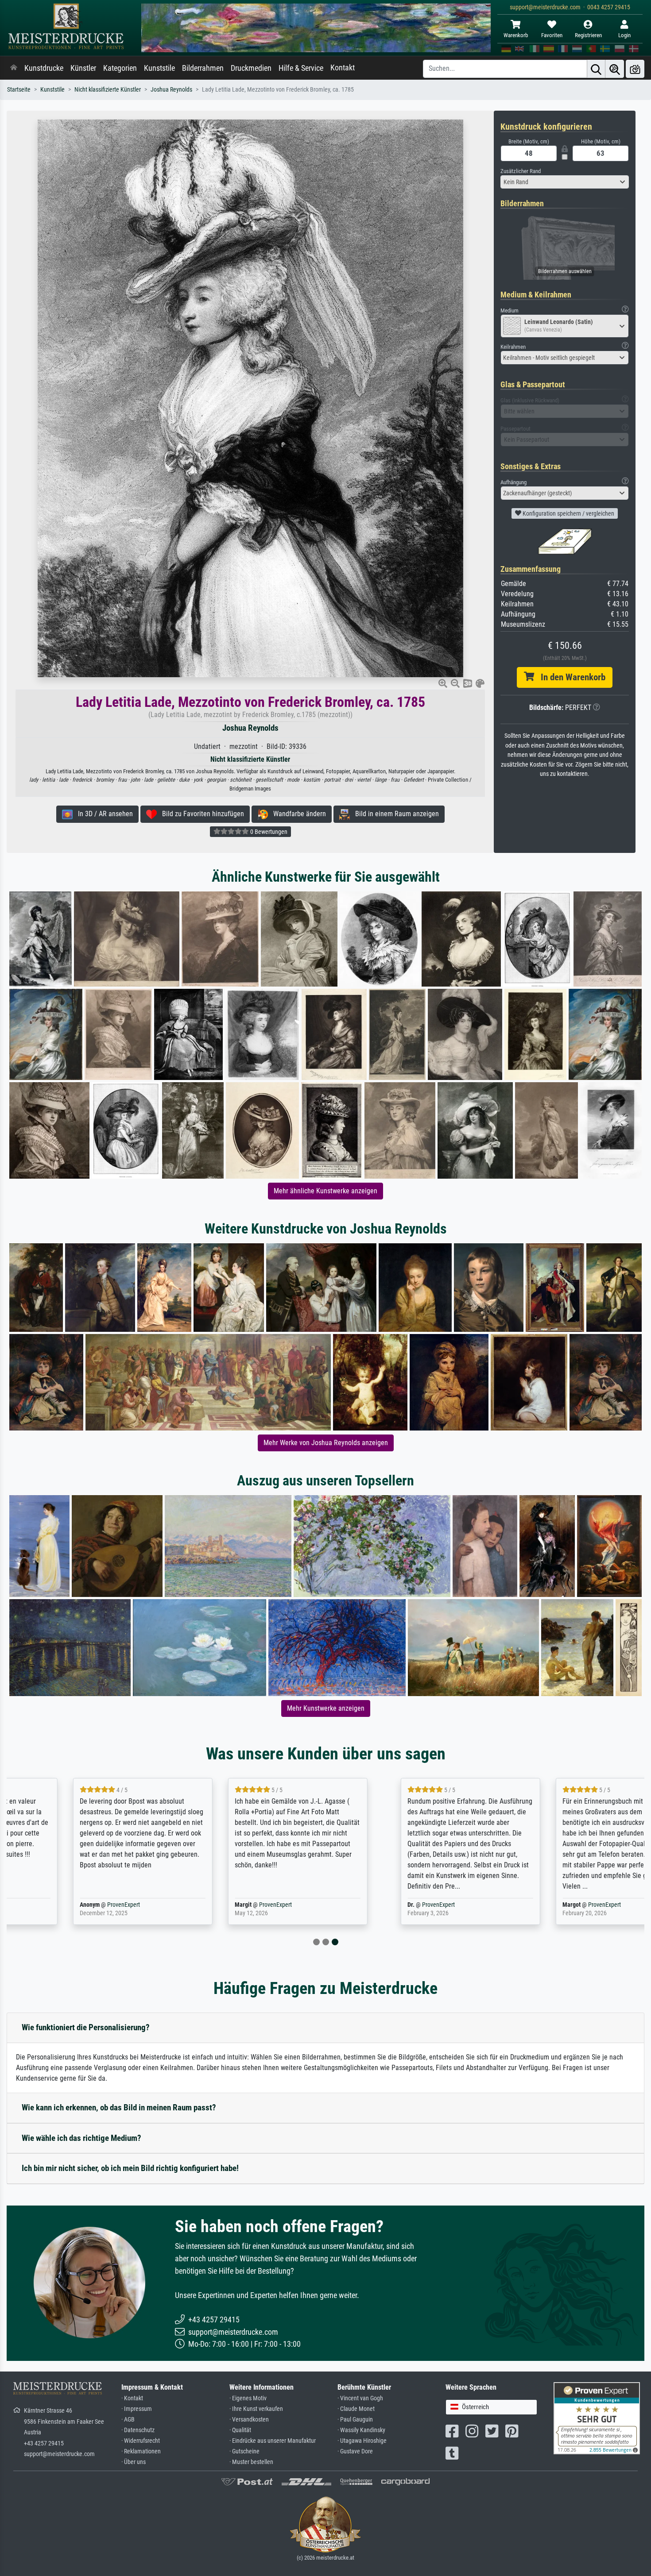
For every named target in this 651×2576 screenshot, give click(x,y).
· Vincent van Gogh (360, 2398)
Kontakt (343, 68)
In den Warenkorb (570, 677)
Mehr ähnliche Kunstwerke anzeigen (325, 1191)
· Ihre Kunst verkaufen (256, 2409)
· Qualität (240, 2430)
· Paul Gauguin (355, 2420)
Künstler (83, 68)
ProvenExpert (62, 1905)
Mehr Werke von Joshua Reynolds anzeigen (326, 1443)
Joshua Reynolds (171, 90)
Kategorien (120, 68)
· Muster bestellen (251, 2462)
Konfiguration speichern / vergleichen (568, 513)
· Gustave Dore (355, 2451)
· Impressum (137, 2409)
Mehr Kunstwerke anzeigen (326, 1708)
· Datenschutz (138, 2430)
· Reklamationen (141, 2451)
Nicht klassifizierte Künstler (108, 90)
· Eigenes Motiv (248, 2398)
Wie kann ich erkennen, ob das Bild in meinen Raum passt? (119, 2107)
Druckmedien (251, 68)
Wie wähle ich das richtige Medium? (81, 2138)
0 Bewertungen (268, 832)
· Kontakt (132, 2398)
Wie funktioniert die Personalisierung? (86, 2027)
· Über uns (134, 2462)
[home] (14, 68)
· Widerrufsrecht (141, 2441)
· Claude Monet (356, 2409)
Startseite (19, 90)
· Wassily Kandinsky (361, 2430)
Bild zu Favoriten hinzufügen (200, 814)
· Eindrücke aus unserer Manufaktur (273, 2441)
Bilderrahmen (203, 68)
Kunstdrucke (44, 68)
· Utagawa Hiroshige (362, 2441)
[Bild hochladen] (635, 69)
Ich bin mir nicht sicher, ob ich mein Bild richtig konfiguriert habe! (130, 2168)
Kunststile (159, 68)
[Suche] (596, 69)
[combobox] (565, 182)
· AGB (128, 2420)
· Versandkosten (249, 2420)
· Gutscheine (244, 2451)
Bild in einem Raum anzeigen (394, 814)
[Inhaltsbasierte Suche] (615, 69)
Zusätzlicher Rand (521, 171)
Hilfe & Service (301, 68)
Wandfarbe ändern (297, 814)
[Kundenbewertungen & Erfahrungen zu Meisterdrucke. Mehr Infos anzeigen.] (597, 2418)
